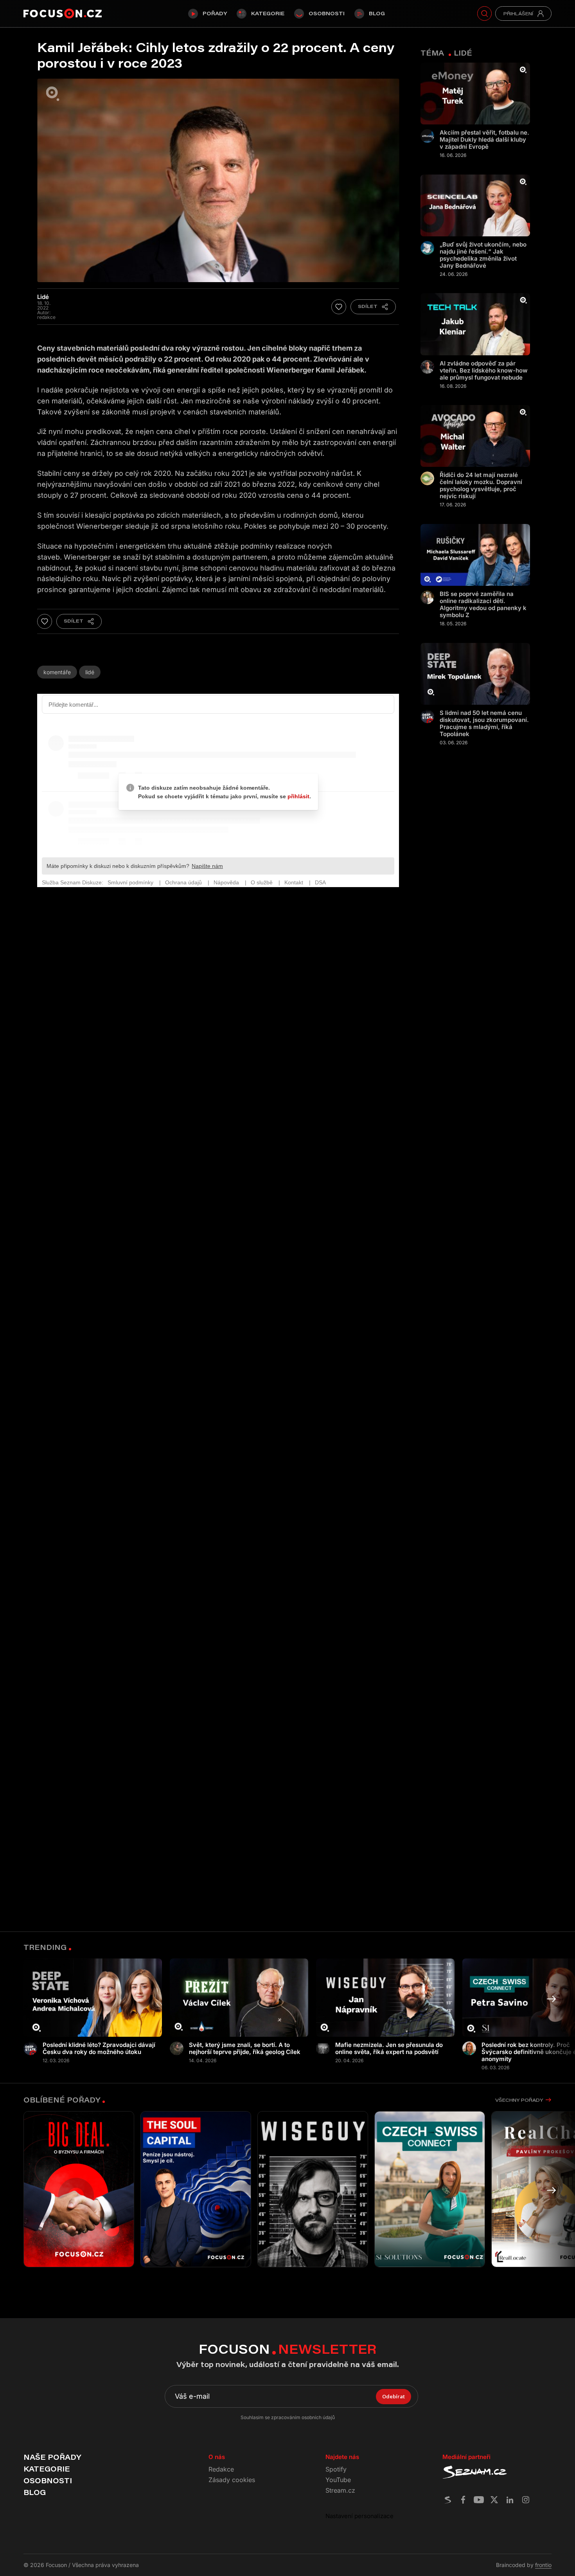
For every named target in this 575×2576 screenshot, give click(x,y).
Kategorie (268, 13)
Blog (377, 13)
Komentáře (57, 672)
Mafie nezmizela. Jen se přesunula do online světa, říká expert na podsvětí (389, 2049)
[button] (552, 1999)
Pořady (215, 13)
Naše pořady (52, 2457)
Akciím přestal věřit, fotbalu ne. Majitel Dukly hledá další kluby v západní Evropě (484, 140)
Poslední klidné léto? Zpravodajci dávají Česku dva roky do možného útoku (99, 2049)
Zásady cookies (232, 2480)
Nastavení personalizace (359, 2516)
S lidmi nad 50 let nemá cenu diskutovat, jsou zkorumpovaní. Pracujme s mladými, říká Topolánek (484, 724)
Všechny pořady (519, 2100)
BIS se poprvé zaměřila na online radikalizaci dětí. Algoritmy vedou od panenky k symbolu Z (483, 605)
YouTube (338, 2480)
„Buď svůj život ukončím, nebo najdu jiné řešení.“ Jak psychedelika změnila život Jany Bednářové (483, 255)
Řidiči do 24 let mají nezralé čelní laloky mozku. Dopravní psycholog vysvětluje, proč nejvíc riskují (481, 486)
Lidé (90, 672)
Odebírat (394, 2396)
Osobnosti (327, 13)
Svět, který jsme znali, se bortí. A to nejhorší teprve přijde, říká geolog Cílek (245, 2049)
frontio (543, 2565)
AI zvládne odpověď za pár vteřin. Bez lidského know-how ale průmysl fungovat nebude (484, 371)
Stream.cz (340, 2490)
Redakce (221, 2469)
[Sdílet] (373, 307)
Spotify (336, 2469)
